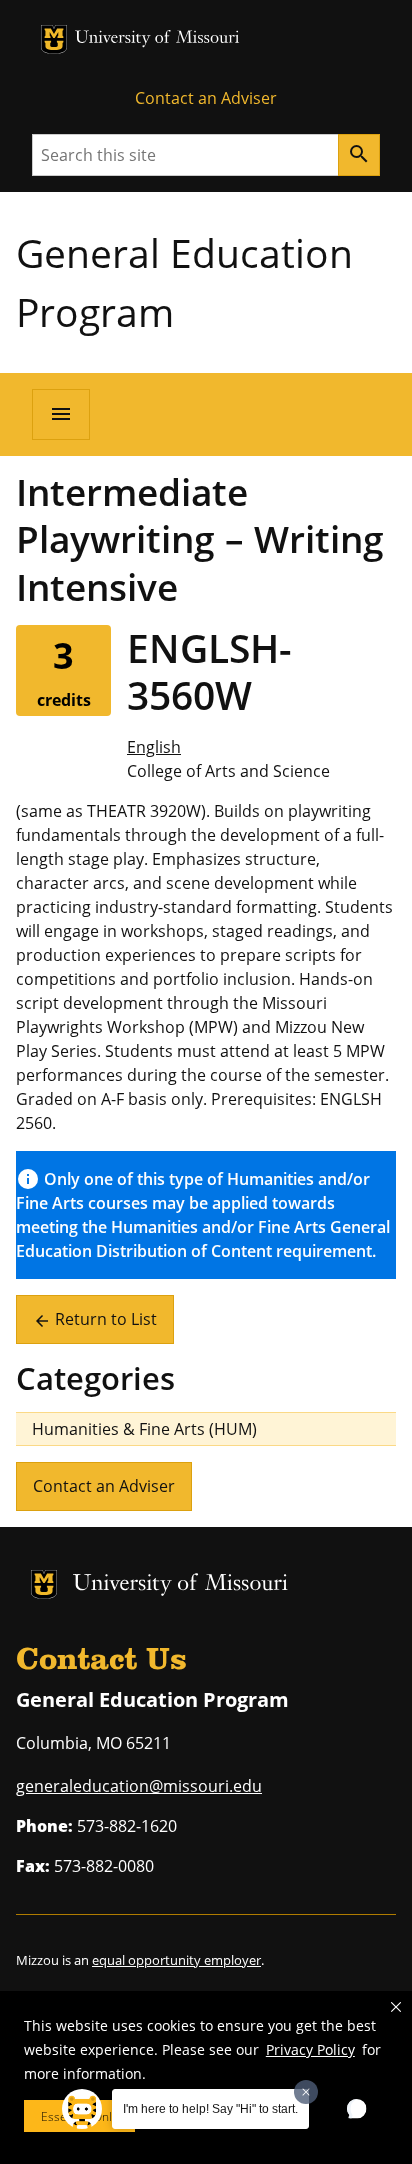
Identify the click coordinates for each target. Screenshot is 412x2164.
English (154, 747)
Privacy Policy (310, 2049)
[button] (396, 2007)
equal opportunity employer (176, 1960)
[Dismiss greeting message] (306, 2092)
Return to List (95, 1319)
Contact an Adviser (206, 98)
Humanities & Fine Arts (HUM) (144, 1429)
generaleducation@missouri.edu (139, 1786)
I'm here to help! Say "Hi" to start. (210, 2109)
